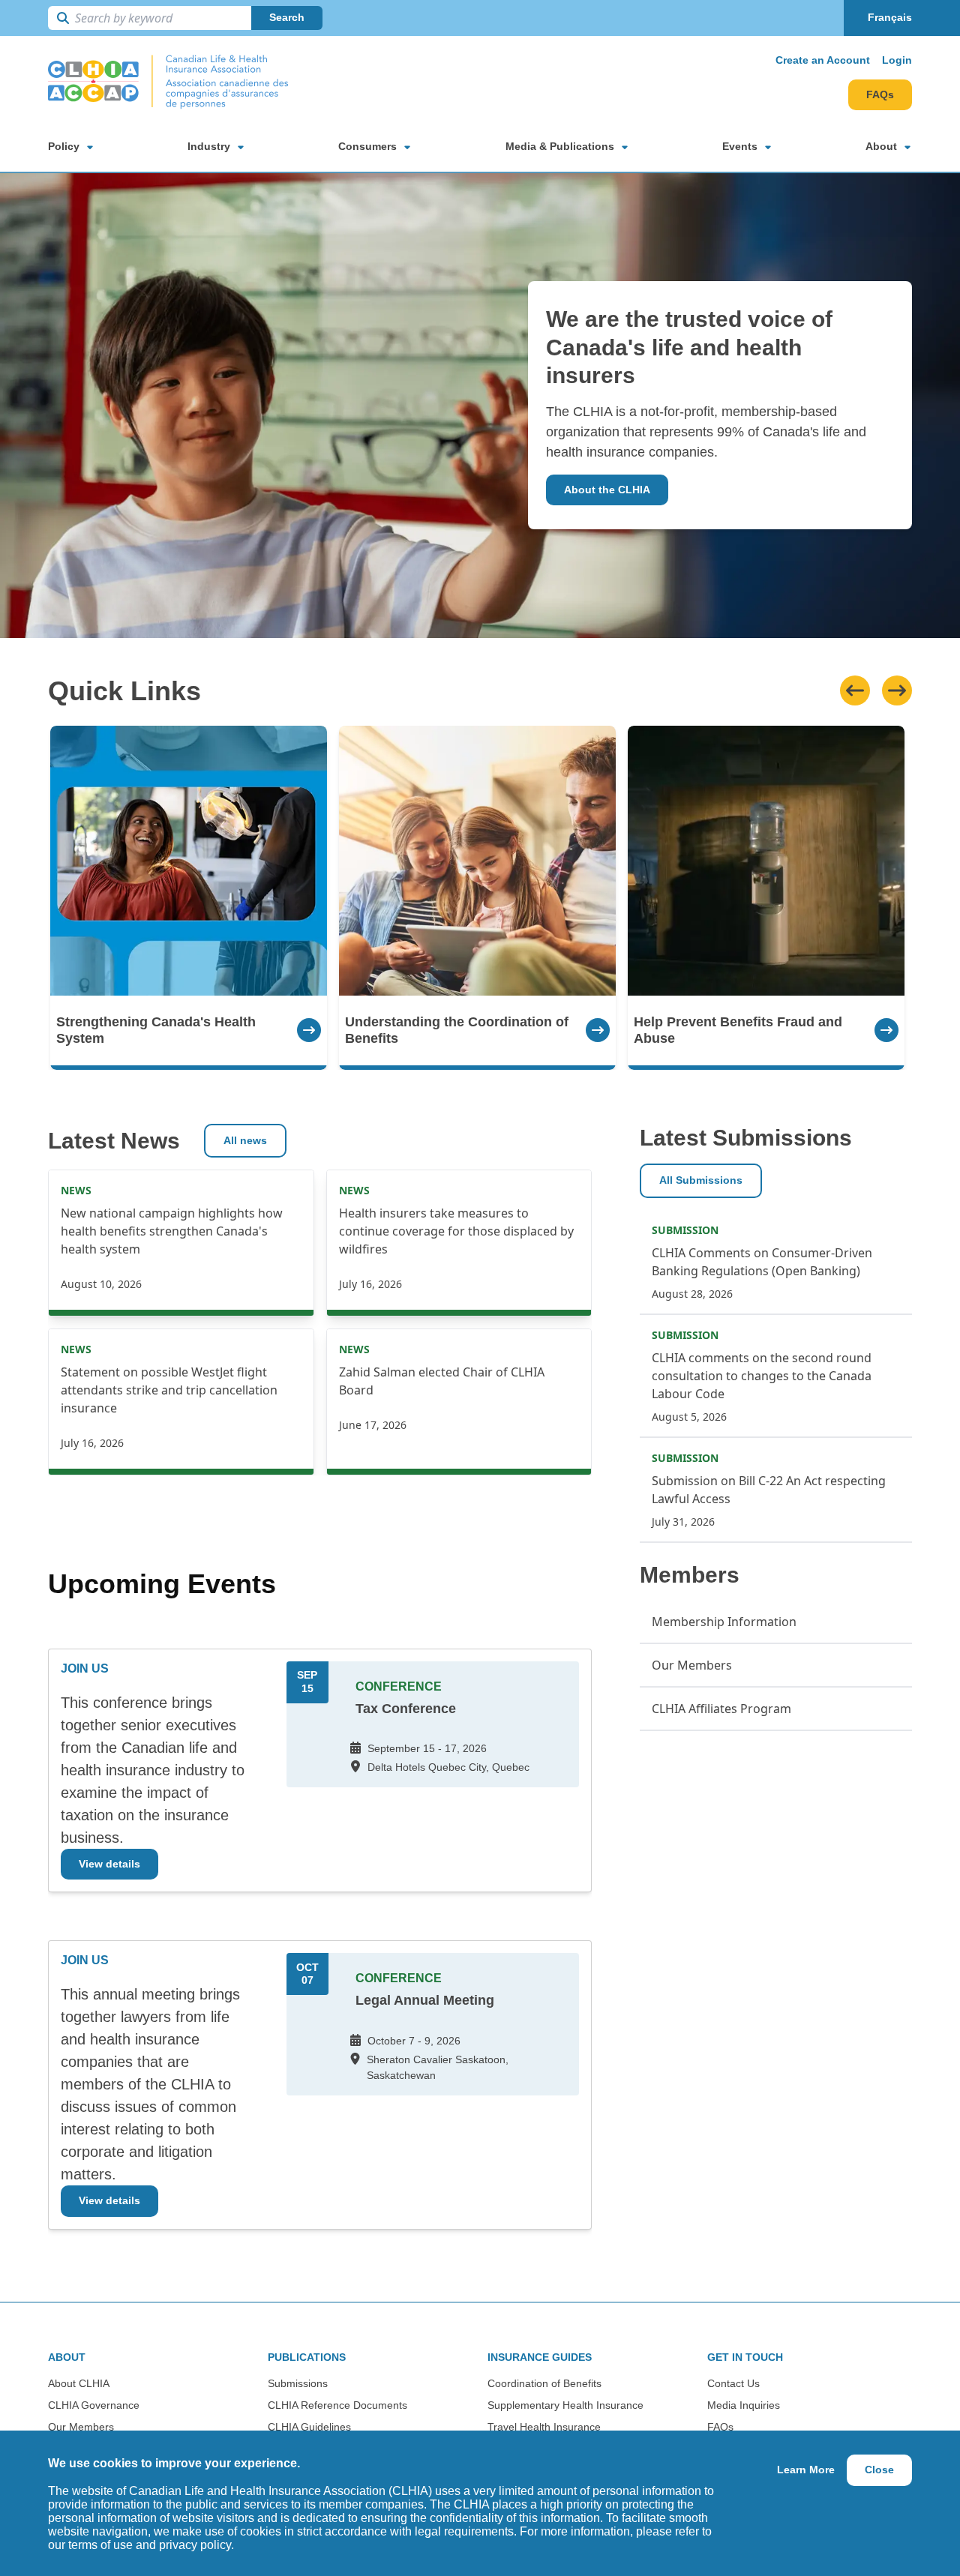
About (881, 146)
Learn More (806, 2470)
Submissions (298, 2383)
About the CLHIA (607, 490)
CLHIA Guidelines (309, 2427)
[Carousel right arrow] (897, 690)
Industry (209, 146)
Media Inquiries (744, 2405)
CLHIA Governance (94, 2405)
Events (740, 146)
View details (109, 1864)
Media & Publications (560, 146)
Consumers (367, 146)
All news (245, 1140)
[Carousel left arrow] (855, 690)
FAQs (880, 94)
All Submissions (701, 1180)
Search (287, 17)
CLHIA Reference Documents (337, 2405)
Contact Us (733, 2383)
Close (879, 2470)
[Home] (168, 82)
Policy (64, 146)
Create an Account (823, 60)
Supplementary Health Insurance (565, 2405)
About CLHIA (79, 2383)
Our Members (81, 2427)
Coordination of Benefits (544, 2383)
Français (890, 17)
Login (897, 60)
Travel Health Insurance (544, 2427)
